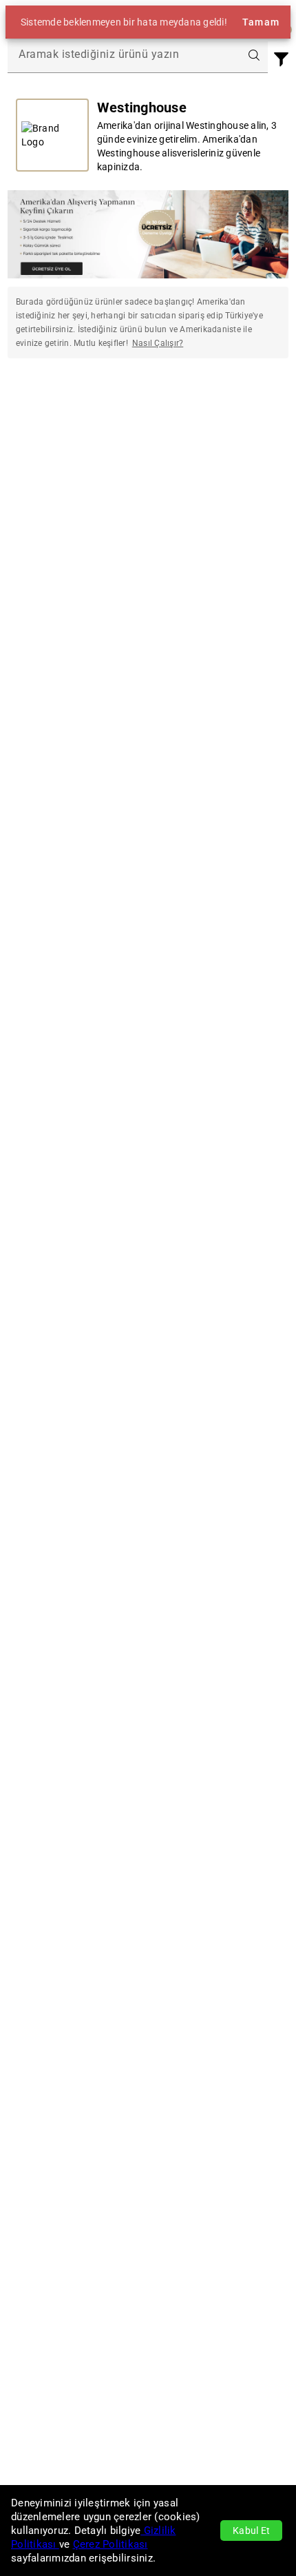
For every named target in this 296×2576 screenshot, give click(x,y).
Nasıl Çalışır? (158, 343)
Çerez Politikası (110, 2544)
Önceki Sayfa (57, 412)
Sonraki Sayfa (239, 412)
